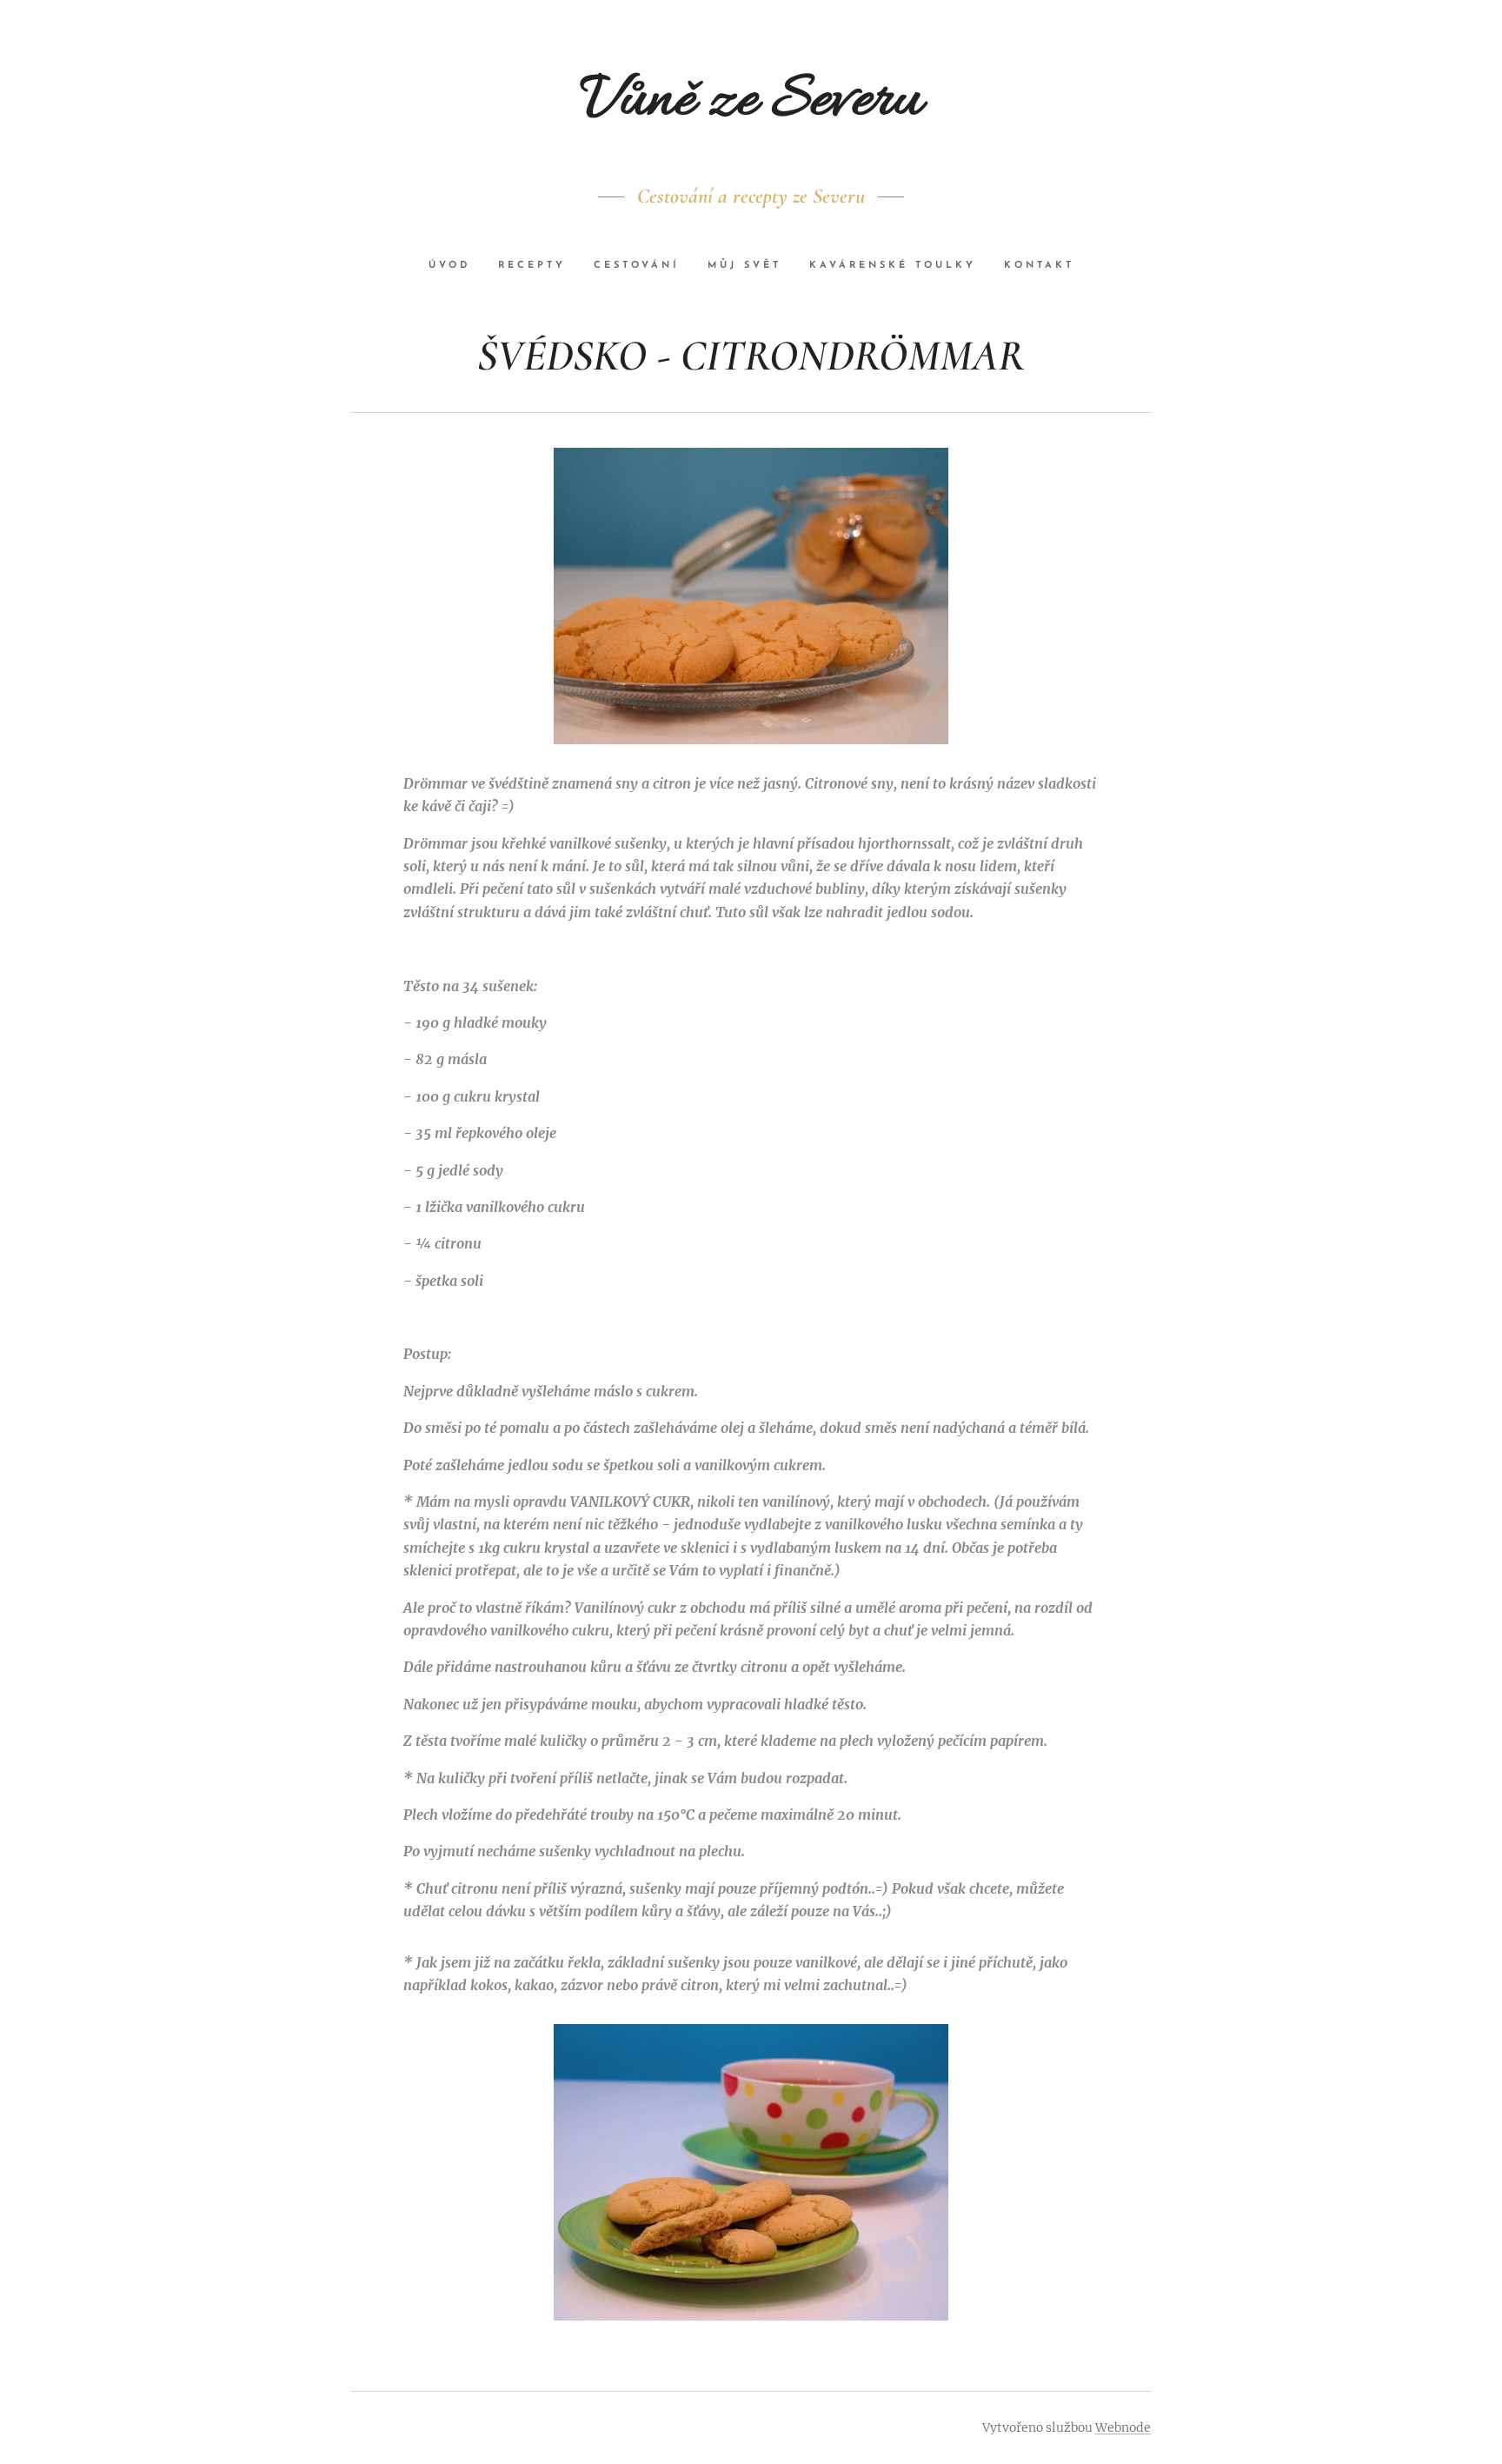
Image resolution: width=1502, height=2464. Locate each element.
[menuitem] (456, 266)
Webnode (1123, 2427)
